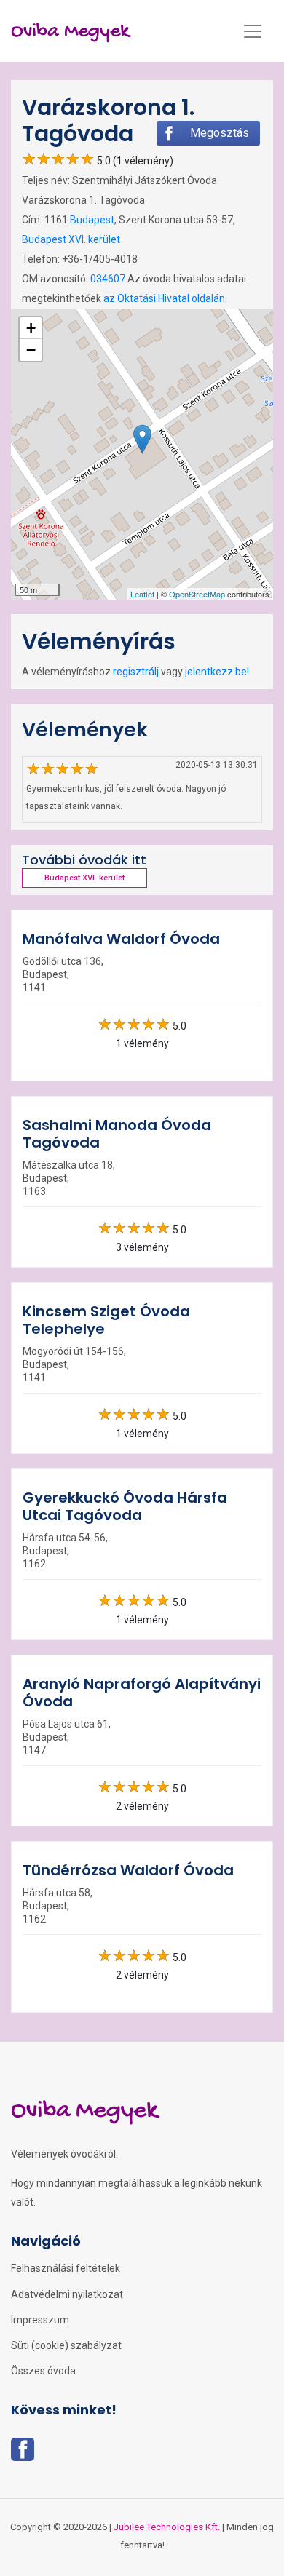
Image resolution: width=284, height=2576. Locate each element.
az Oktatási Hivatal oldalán (164, 298)
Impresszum (40, 2320)
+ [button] (31, 328)
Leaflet (142, 594)
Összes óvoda (43, 2371)
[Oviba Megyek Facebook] (23, 2454)
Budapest (92, 220)
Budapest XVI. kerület (71, 239)
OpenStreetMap (197, 594)
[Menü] (253, 31)
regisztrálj (136, 672)
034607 (108, 279)
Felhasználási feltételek (66, 2268)
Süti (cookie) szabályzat (66, 2345)
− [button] (31, 350)
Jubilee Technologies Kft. (167, 2527)
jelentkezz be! (217, 672)
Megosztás (220, 133)
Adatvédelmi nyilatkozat (67, 2294)
